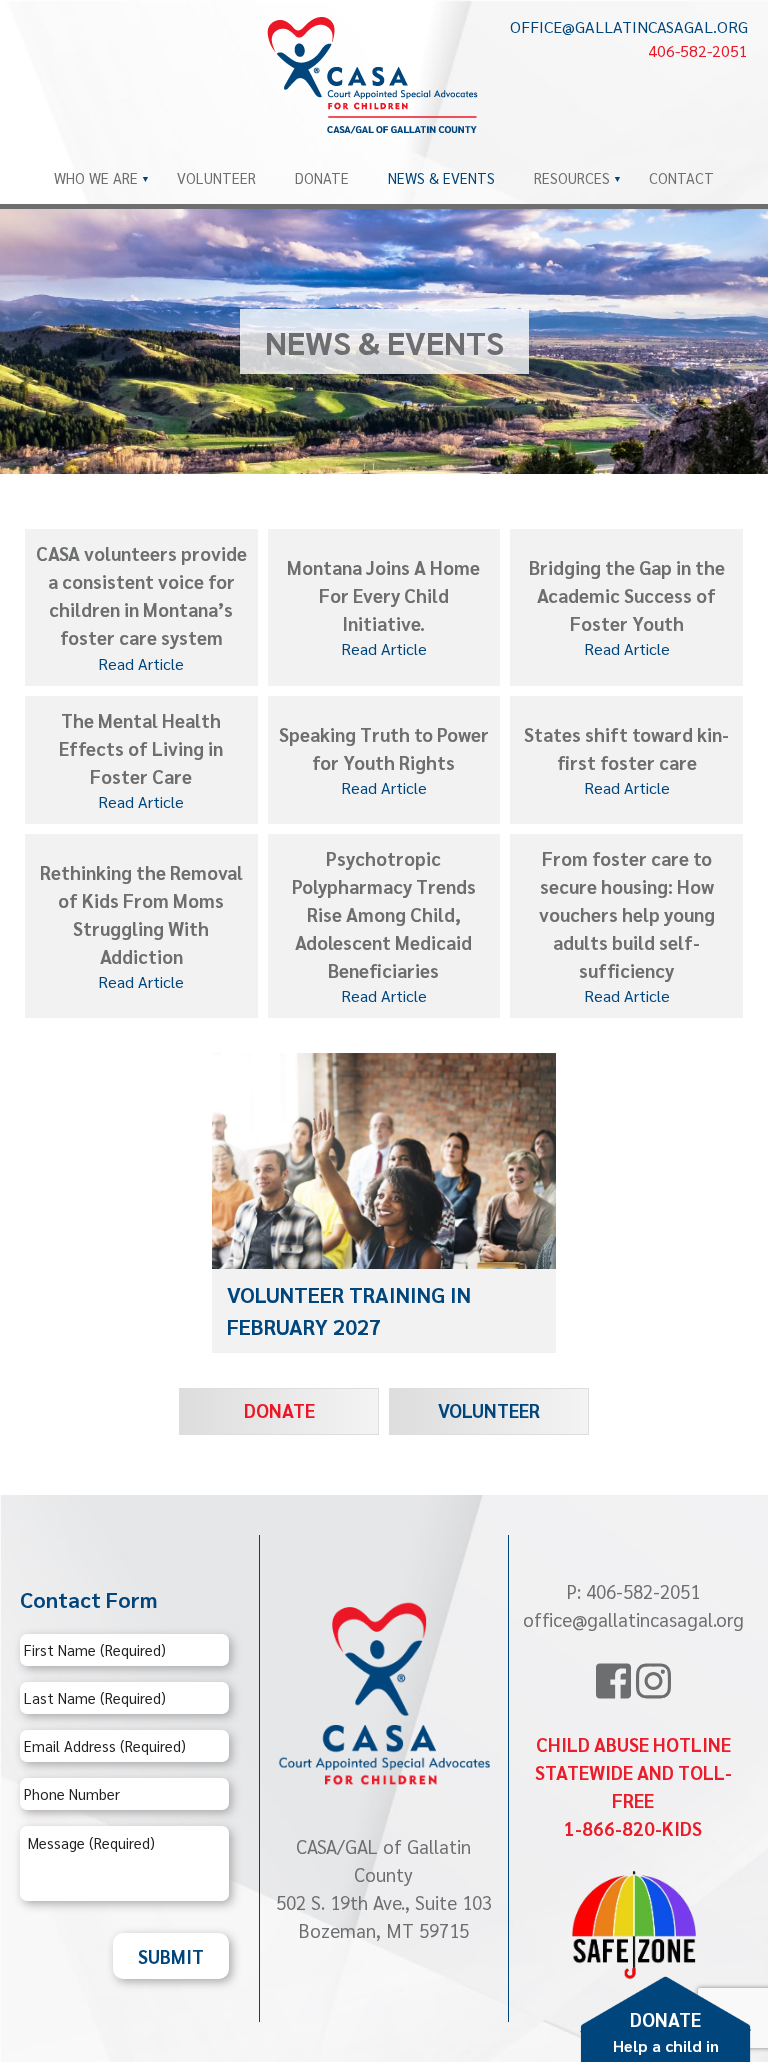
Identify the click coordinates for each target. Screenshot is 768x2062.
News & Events (441, 177)
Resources (572, 177)
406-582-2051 (698, 50)
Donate (322, 177)
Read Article (141, 663)
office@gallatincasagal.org (629, 26)
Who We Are (96, 177)
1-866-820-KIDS (633, 1828)
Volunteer (216, 177)
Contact (681, 177)
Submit (171, 1956)
